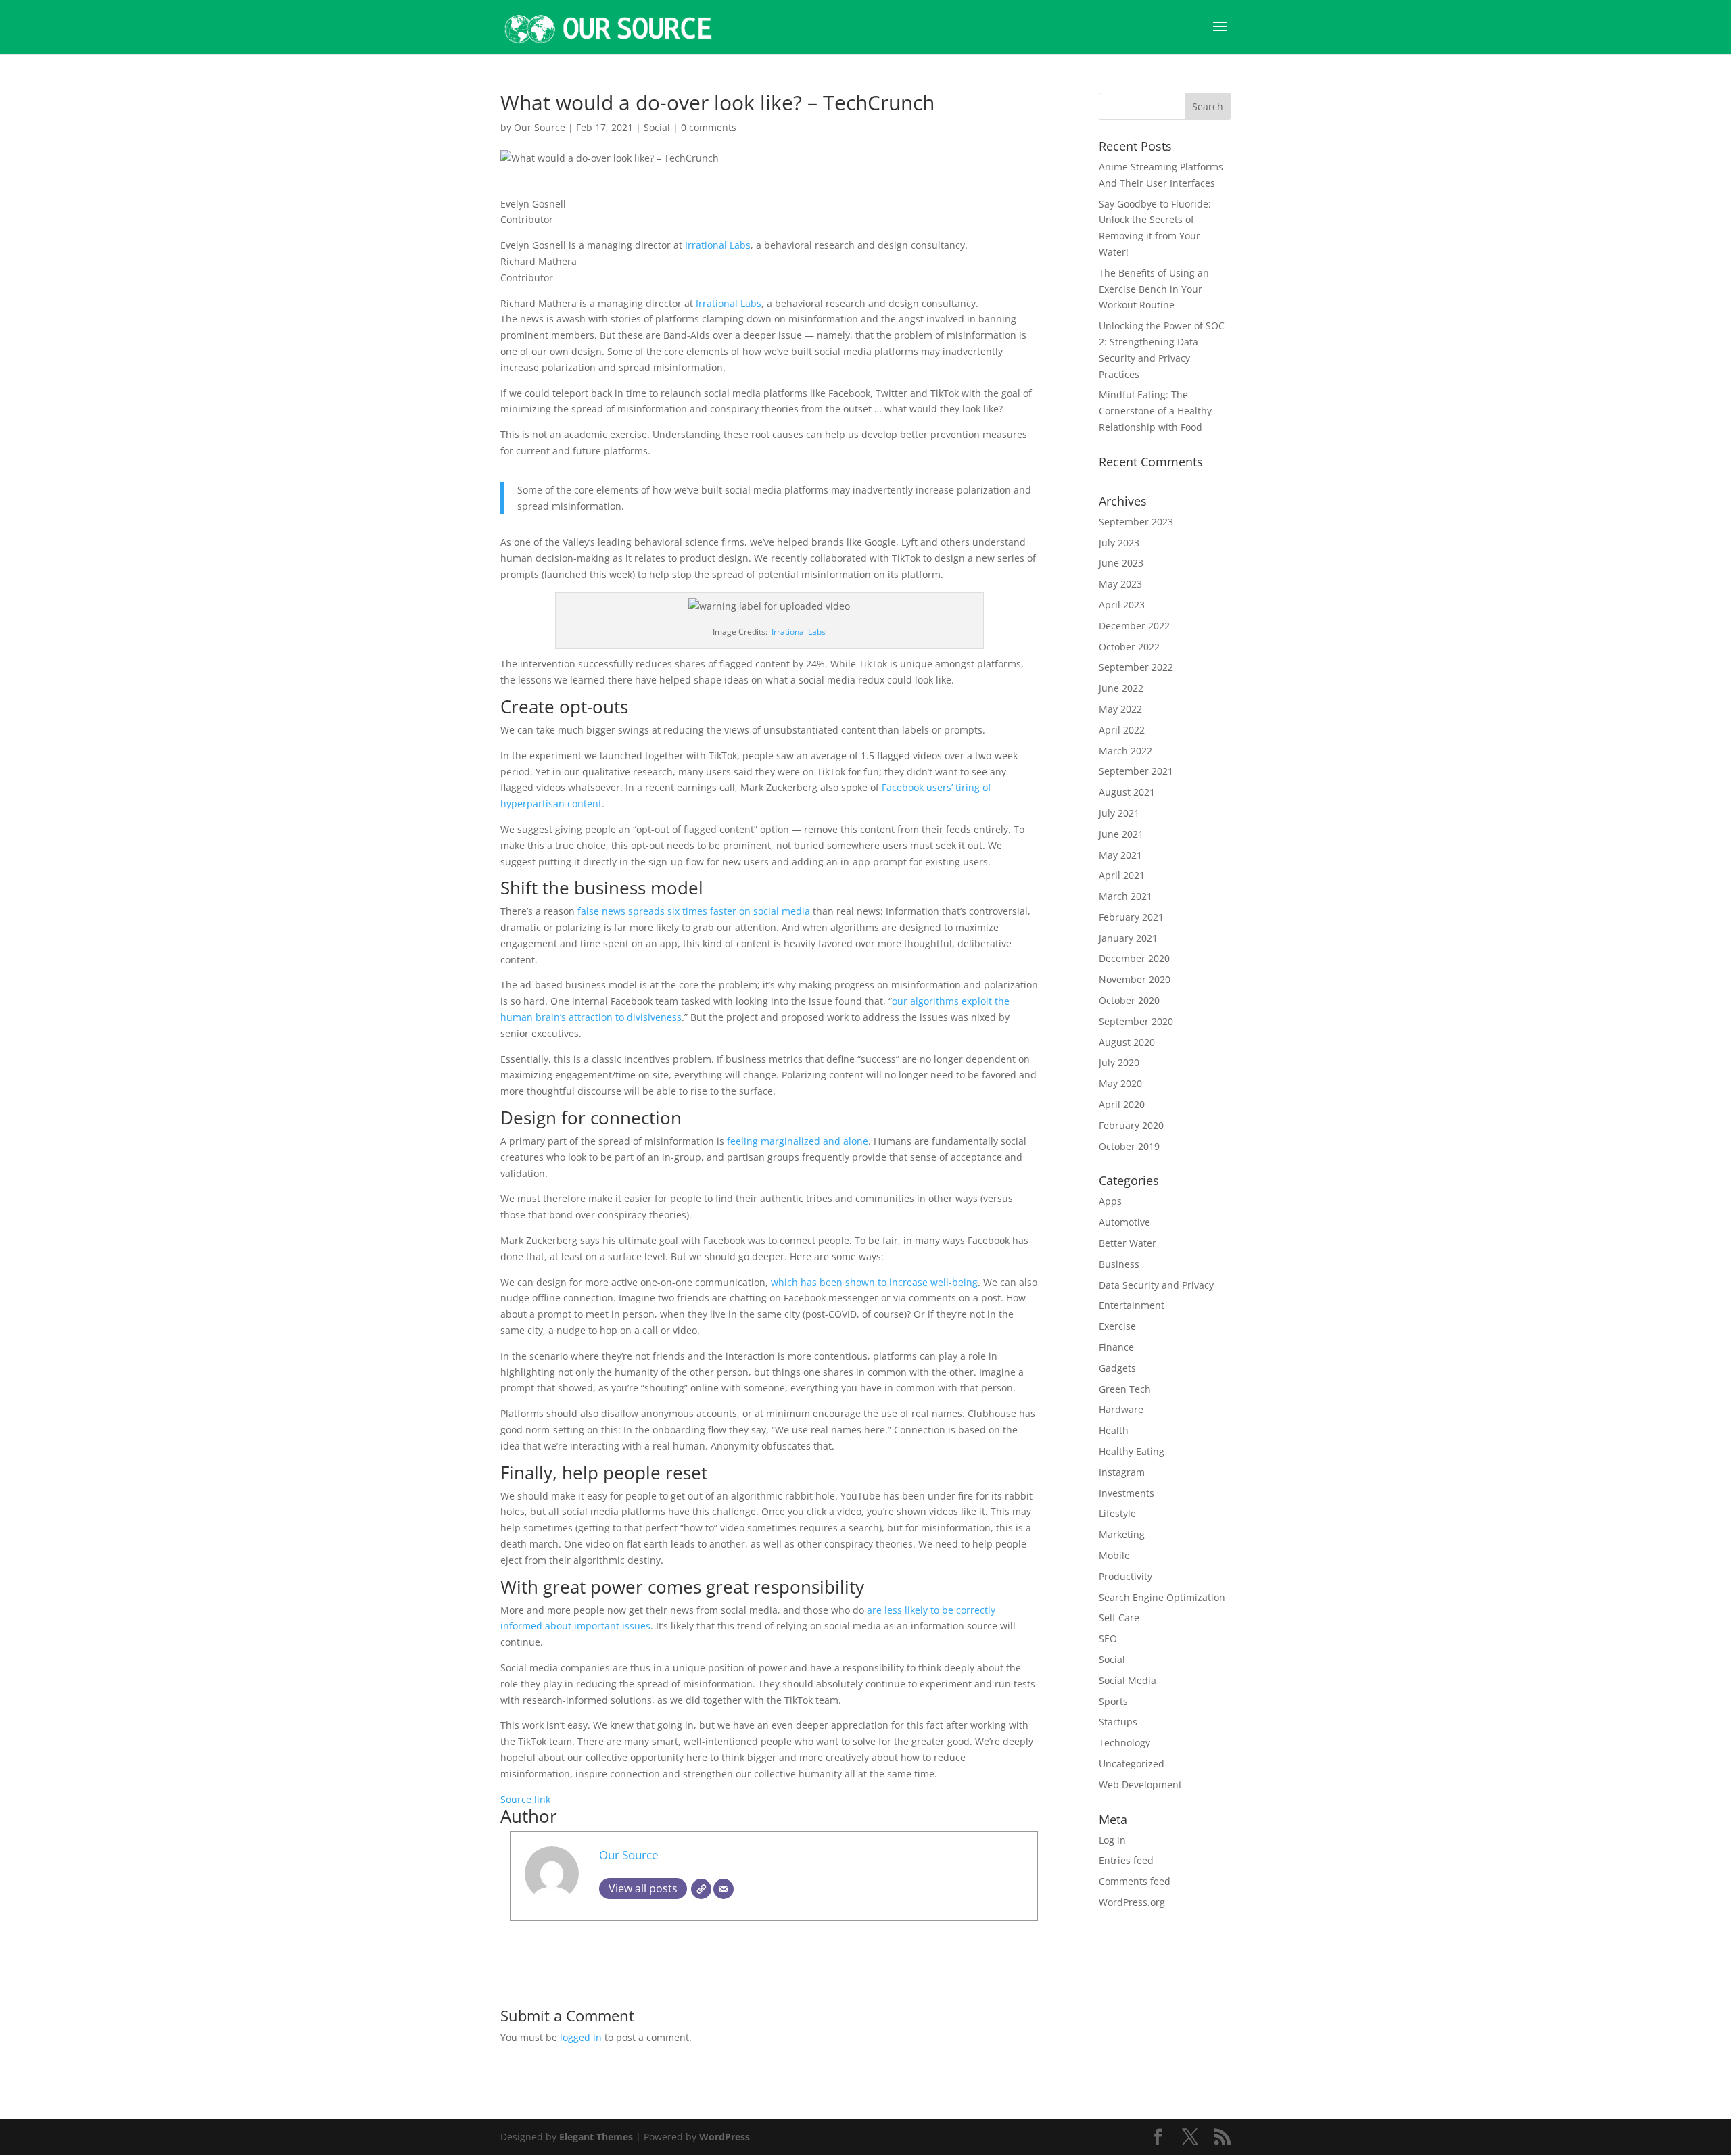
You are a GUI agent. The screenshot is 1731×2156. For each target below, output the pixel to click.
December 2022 (1134, 626)
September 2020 (1136, 1021)
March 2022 (1125, 751)
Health (1114, 1430)
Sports (1113, 1701)
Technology (1124, 1743)
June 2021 (1121, 834)
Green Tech (1125, 1389)
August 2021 (1127, 792)
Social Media (1128, 1680)
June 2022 (1121, 688)
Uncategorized (1132, 1764)
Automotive (1124, 1222)
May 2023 (1120, 584)
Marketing (1122, 1534)
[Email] (724, 1889)
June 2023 (1121, 563)
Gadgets (1117, 1368)
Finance (1116, 1347)
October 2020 (1129, 1000)
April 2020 (1122, 1104)
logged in (581, 2037)
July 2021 (1119, 813)
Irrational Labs (718, 245)
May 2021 (1120, 855)
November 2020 (1135, 979)
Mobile (1114, 1555)
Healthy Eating (1132, 1451)
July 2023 (1119, 543)
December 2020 (1134, 958)
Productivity (1125, 1576)
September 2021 (1136, 771)
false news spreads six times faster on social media (694, 911)
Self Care (1119, 1618)
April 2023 (1122, 605)
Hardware (1121, 1409)
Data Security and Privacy (1156, 1285)
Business (1119, 1264)
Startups (1118, 1722)
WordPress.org (1132, 1902)
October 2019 (1129, 1146)
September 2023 (1136, 522)
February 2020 (1131, 1125)
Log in (1112, 1840)
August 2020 (1127, 1042)
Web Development (1140, 1784)
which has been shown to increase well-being (874, 1282)
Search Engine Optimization (1162, 1597)
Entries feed (1126, 1860)
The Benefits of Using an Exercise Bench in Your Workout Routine (1154, 289)
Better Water (1128, 1243)
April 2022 (1122, 730)
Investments (1127, 1493)
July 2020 (1119, 1062)
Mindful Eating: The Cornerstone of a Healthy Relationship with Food (1155, 411)
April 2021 (1122, 875)
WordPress (725, 2137)
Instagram (1122, 1472)
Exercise (1117, 1326)
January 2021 (1128, 938)
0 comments (709, 127)
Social (657, 127)
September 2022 (1136, 667)
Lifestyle (1117, 1513)
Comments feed (1135, 1881)
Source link (525, 1799)
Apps (1110, 1201)
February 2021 (1131, 917)
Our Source (540, 127)
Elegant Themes (596, 2137)
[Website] (701, 1889)
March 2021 (1125, 896)
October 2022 (1129, 647)
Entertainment (1132, 1305)
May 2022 (1120, 709)
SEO (1108, 1638)
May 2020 (1120, 1083)
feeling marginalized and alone (798, 1141)
